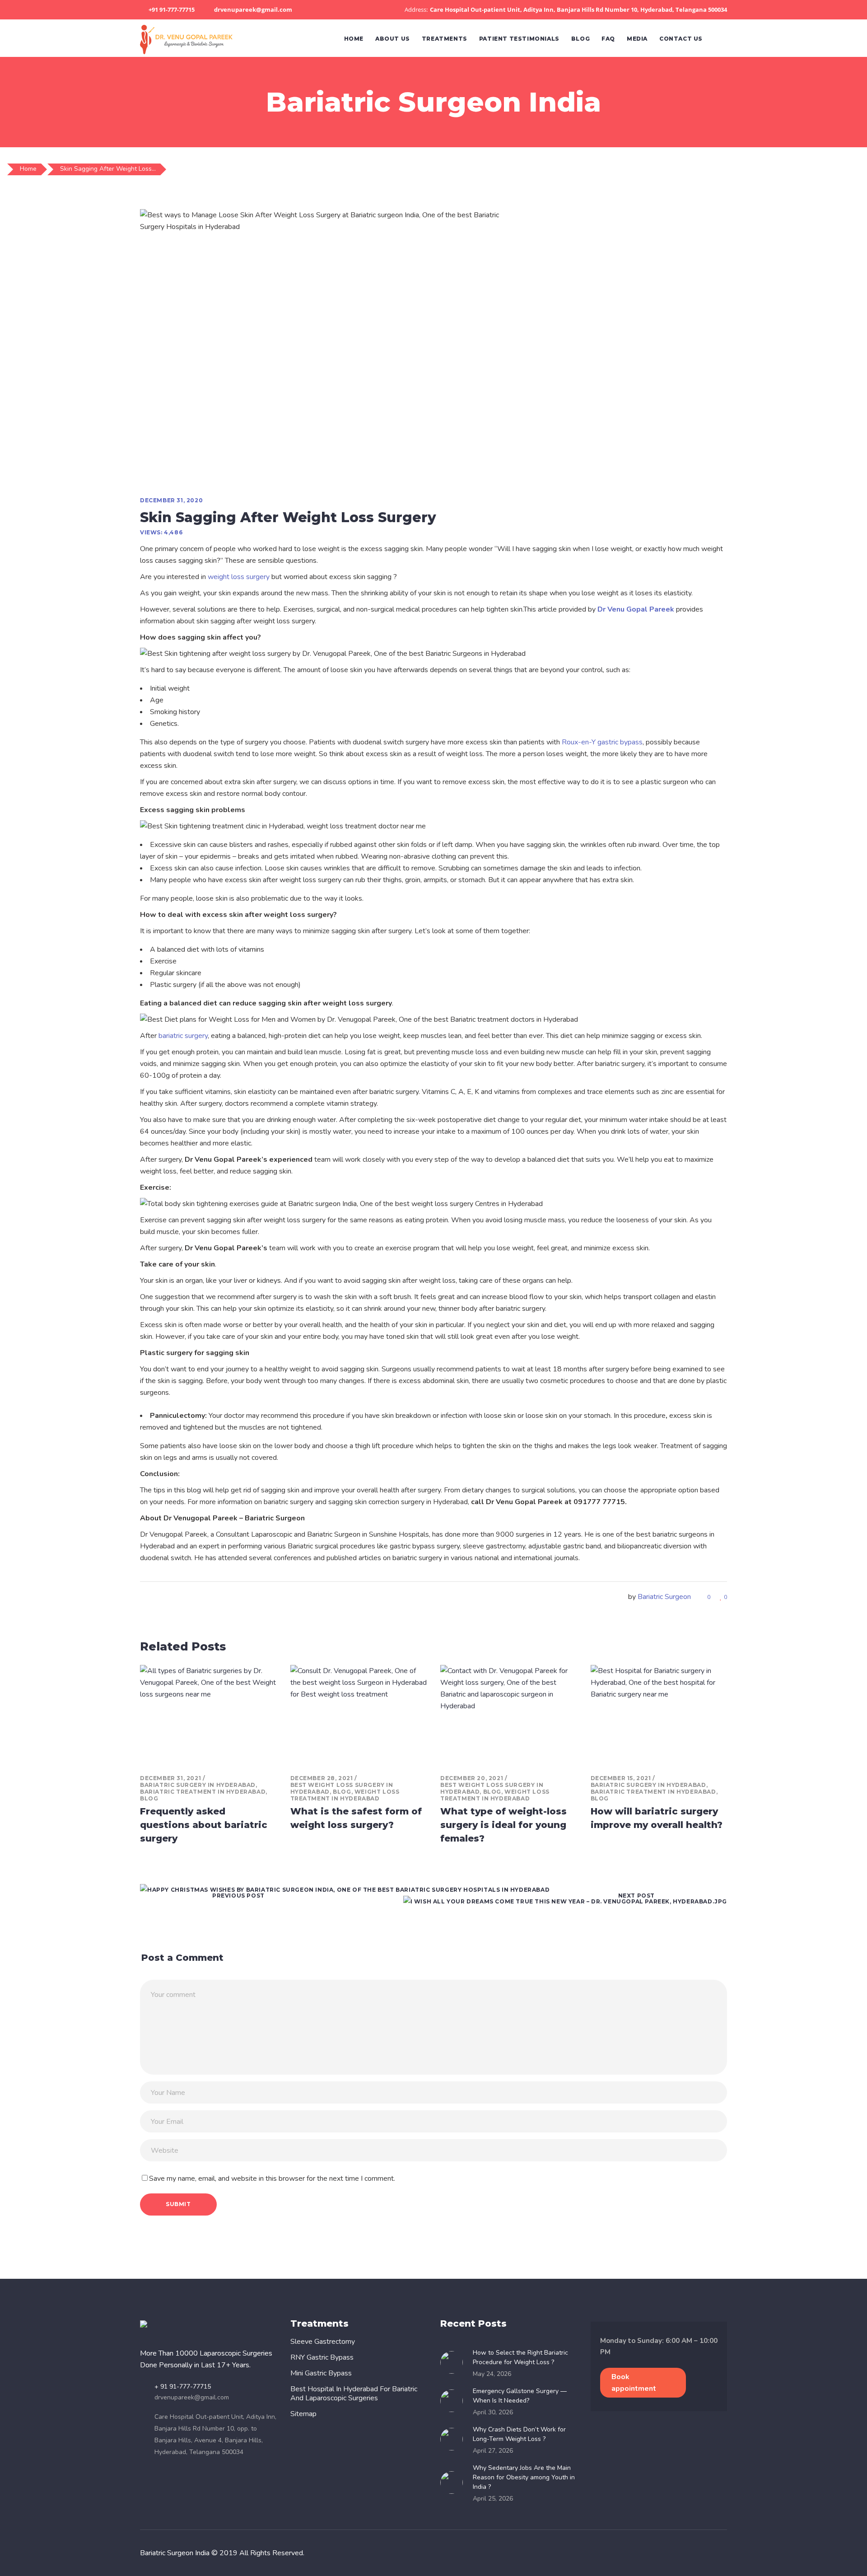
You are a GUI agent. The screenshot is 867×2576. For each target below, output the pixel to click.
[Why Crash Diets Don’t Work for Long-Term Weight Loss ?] (454, 2439)
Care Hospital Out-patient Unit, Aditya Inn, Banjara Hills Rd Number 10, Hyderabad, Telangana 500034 (578, 9)
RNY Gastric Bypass (322, 2357)
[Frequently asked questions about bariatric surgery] (208, 1716)
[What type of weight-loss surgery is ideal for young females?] (509, 1716)
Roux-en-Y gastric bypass (602, 742)
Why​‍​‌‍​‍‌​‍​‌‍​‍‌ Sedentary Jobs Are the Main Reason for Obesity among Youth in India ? (524, 2477)
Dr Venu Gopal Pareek (636, 609)
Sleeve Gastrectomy (323, 2342)
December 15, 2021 (621, 1778)
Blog (149, 1798)
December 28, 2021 (322, 1778)
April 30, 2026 (493, 2412)
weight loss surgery (239, 577)
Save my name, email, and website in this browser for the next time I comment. (272, 2179)
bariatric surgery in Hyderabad (198, 1785)
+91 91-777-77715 (172, 9)
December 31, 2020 (171, 500)
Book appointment (634, 2383)
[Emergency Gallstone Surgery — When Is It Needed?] (454, 2401)
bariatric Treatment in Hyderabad (203, 1792)
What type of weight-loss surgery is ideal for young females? (503, 1825)
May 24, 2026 (492, 2374)
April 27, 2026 (493, 2451)
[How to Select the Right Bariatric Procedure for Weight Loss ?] (454, 2362)
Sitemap (303, 2414)
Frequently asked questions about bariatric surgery (204, 1825)
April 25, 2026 (493, 2499)
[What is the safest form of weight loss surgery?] (359, 1716)
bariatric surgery (183, 1036)
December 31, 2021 (170, 1778)
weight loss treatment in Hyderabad (345, 1795)
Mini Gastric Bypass (321, 2373)
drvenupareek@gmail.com (253, 9)
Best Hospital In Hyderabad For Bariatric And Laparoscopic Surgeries (354, 2394)
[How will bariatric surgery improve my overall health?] (659, 1716)
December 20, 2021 (472, 1778)
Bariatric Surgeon (664, 1597)
